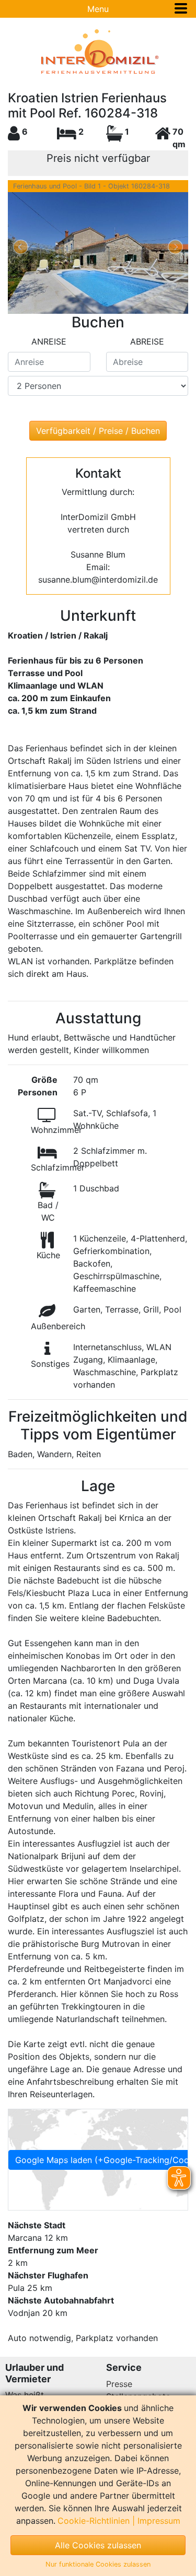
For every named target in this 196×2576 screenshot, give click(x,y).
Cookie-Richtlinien (94, 2521)
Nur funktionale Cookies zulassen (98, 2564)
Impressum (159, 2521)
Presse (119, 2384)
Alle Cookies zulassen (98, 2545)
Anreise (49, 341)
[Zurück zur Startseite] (98, 52)
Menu (98, 9)
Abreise (147, 341)
